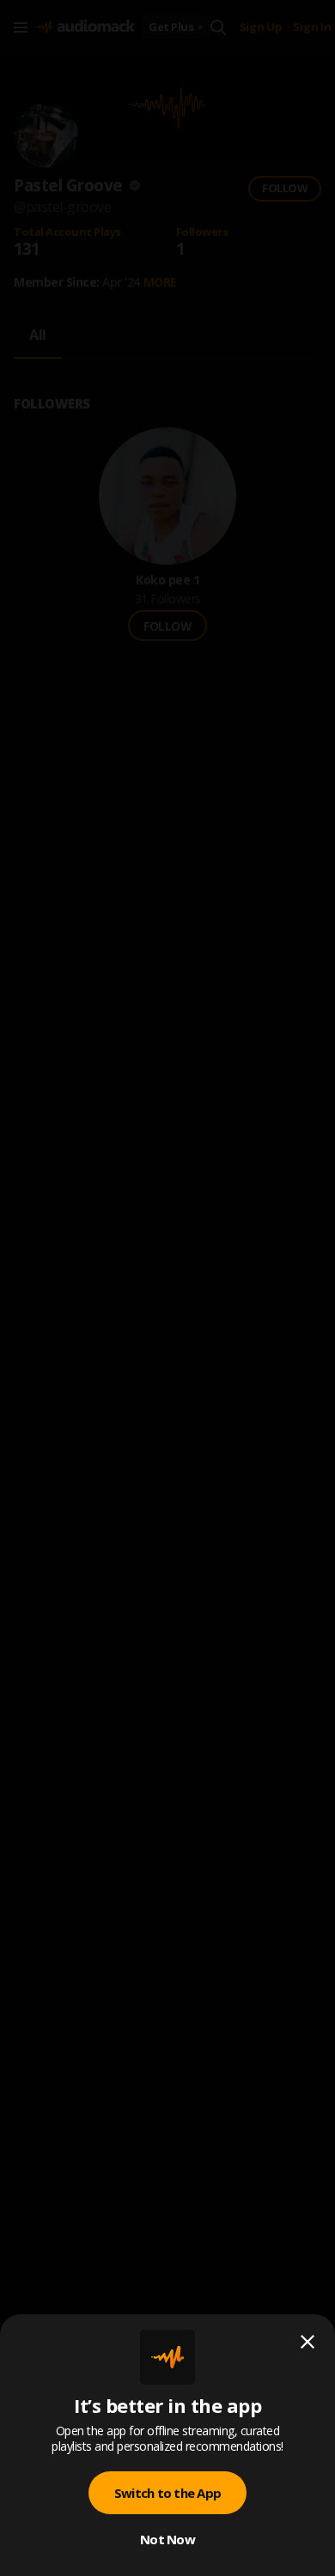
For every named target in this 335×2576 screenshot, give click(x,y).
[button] (167, 1288)
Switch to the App (167, 2493)
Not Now (167, 2539)
